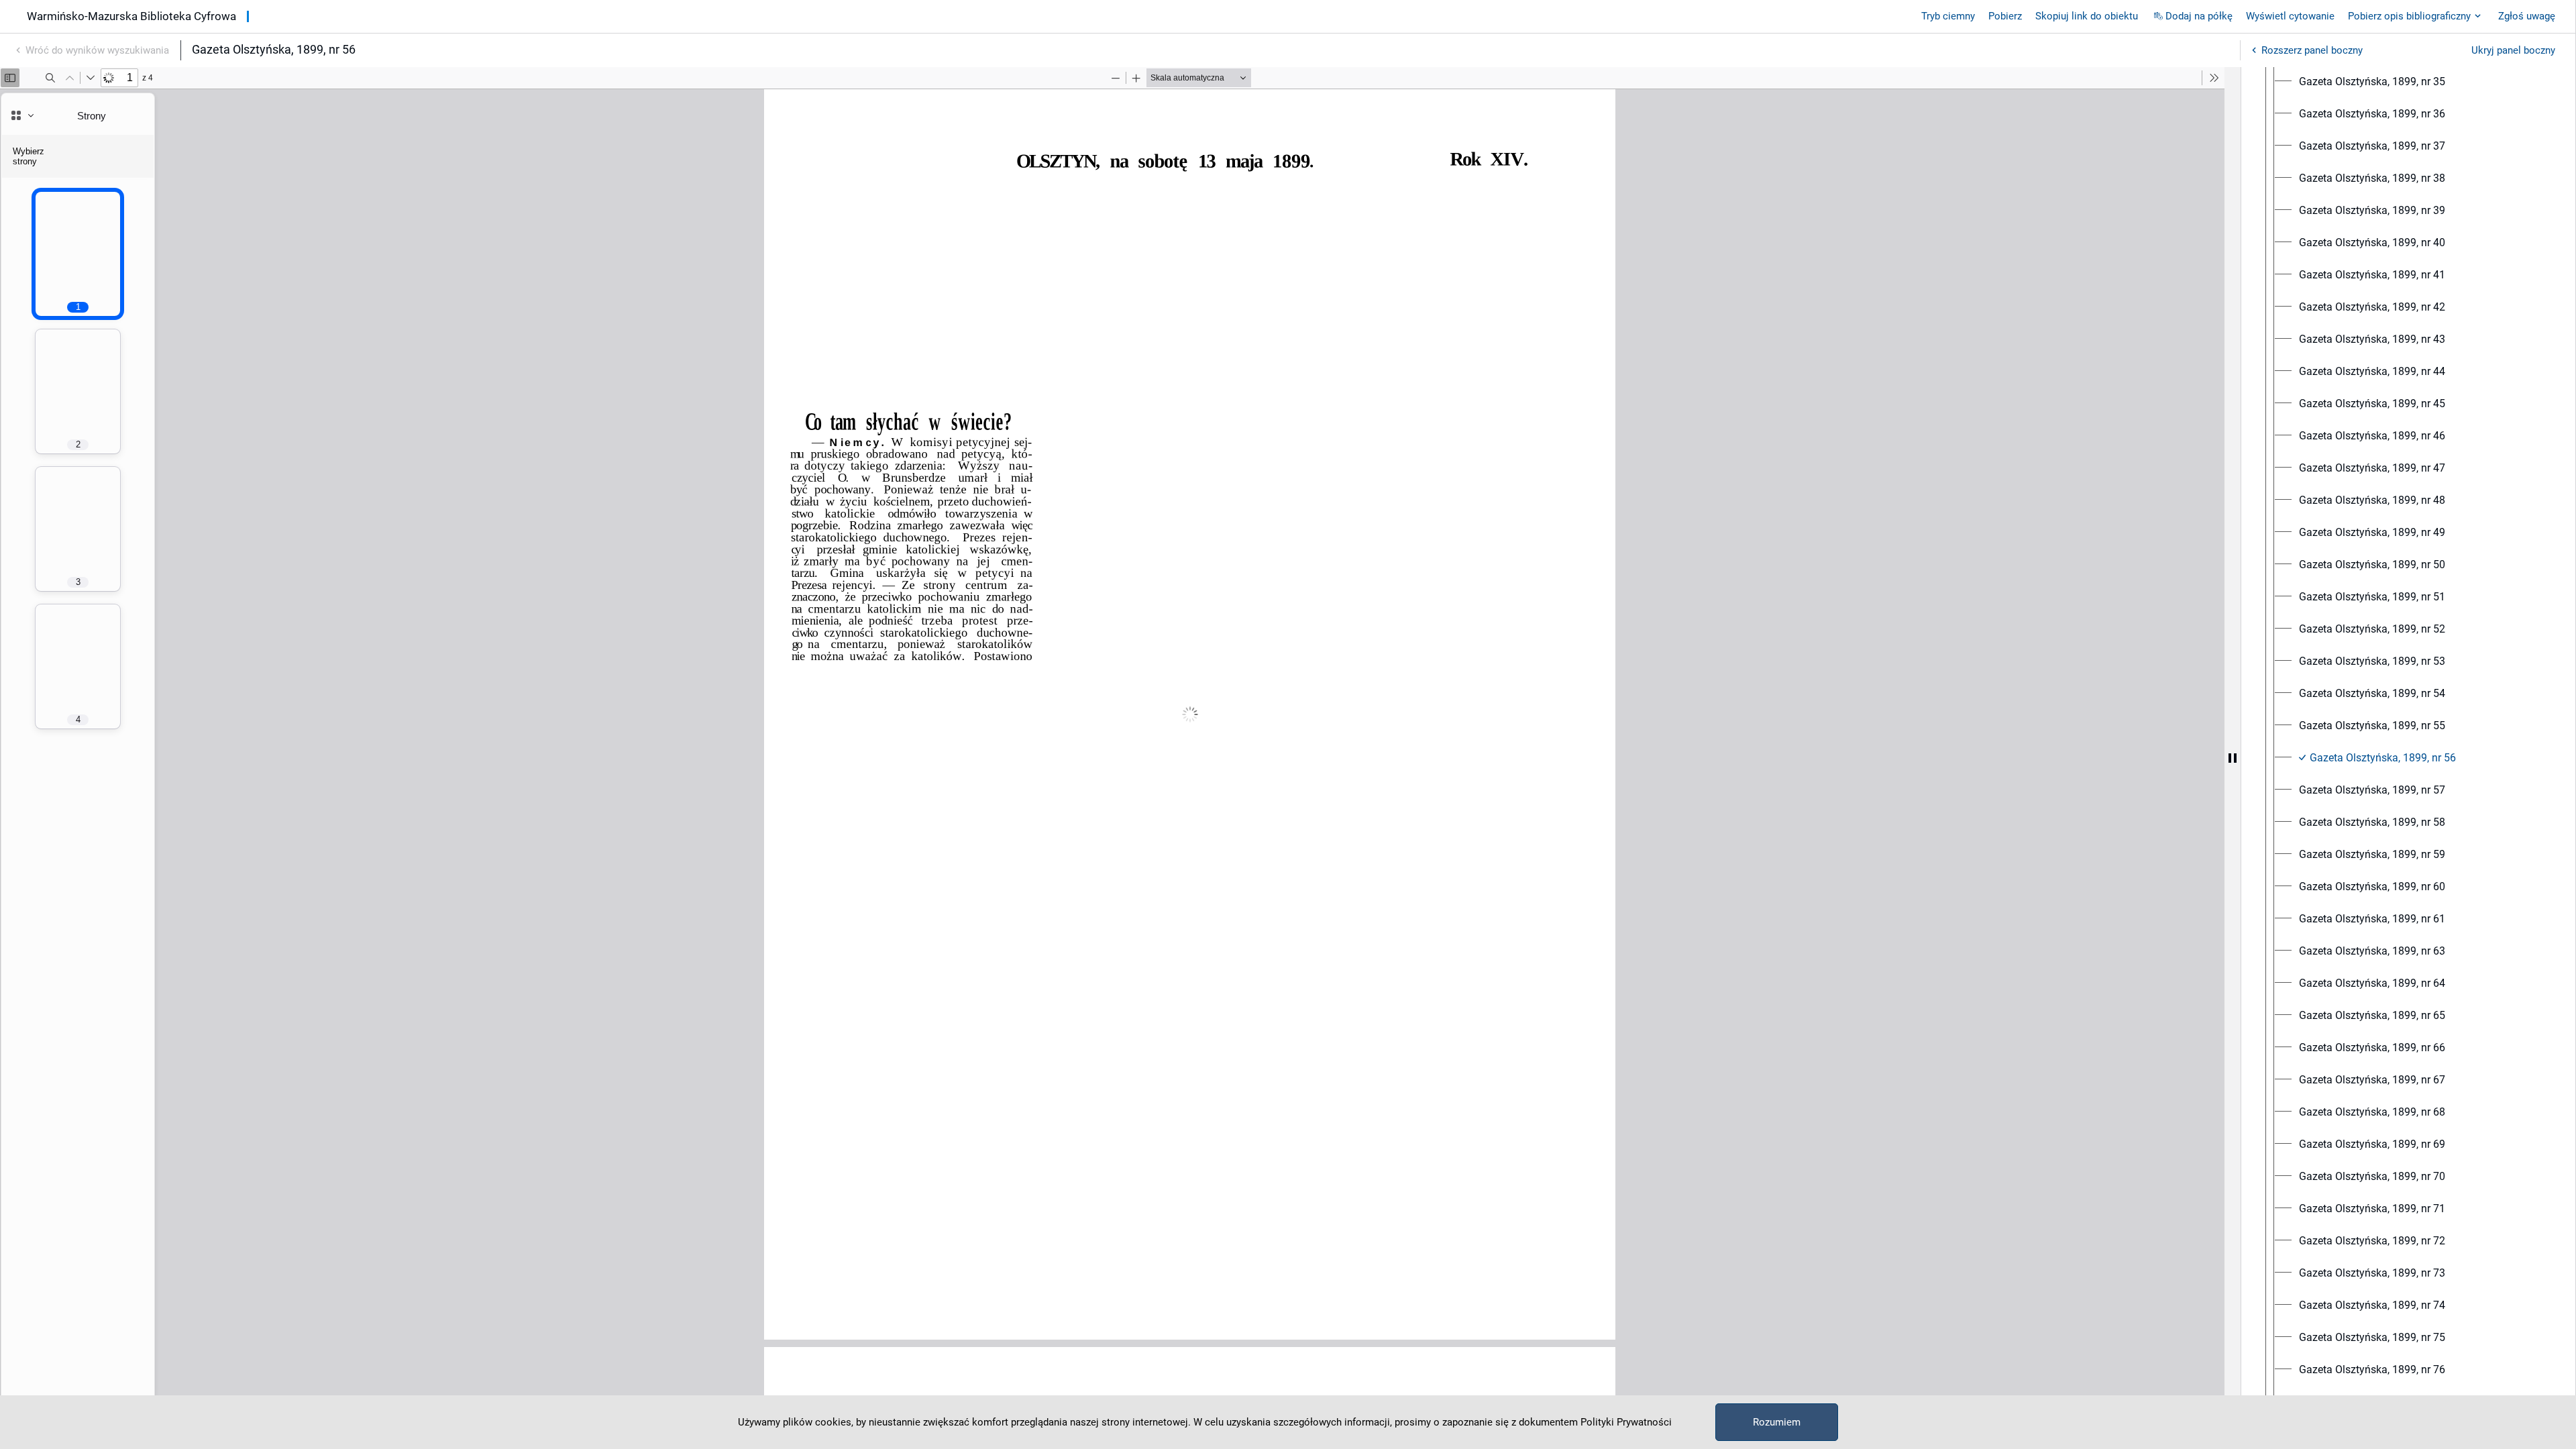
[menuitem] (2372, 82)
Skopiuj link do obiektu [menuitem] (2087, 16)
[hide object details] (2233, 758)
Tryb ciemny (1948, 16)
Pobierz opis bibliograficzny (2409, 16)
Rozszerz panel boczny (2312, 50)
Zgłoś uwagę (2527, 16)
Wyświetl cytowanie (2290, 16)
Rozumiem (1777, 1422)
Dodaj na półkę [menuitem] (2199, 16)
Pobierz (2005, 16)
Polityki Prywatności (1626, 1422)
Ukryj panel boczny (2513, 50)
